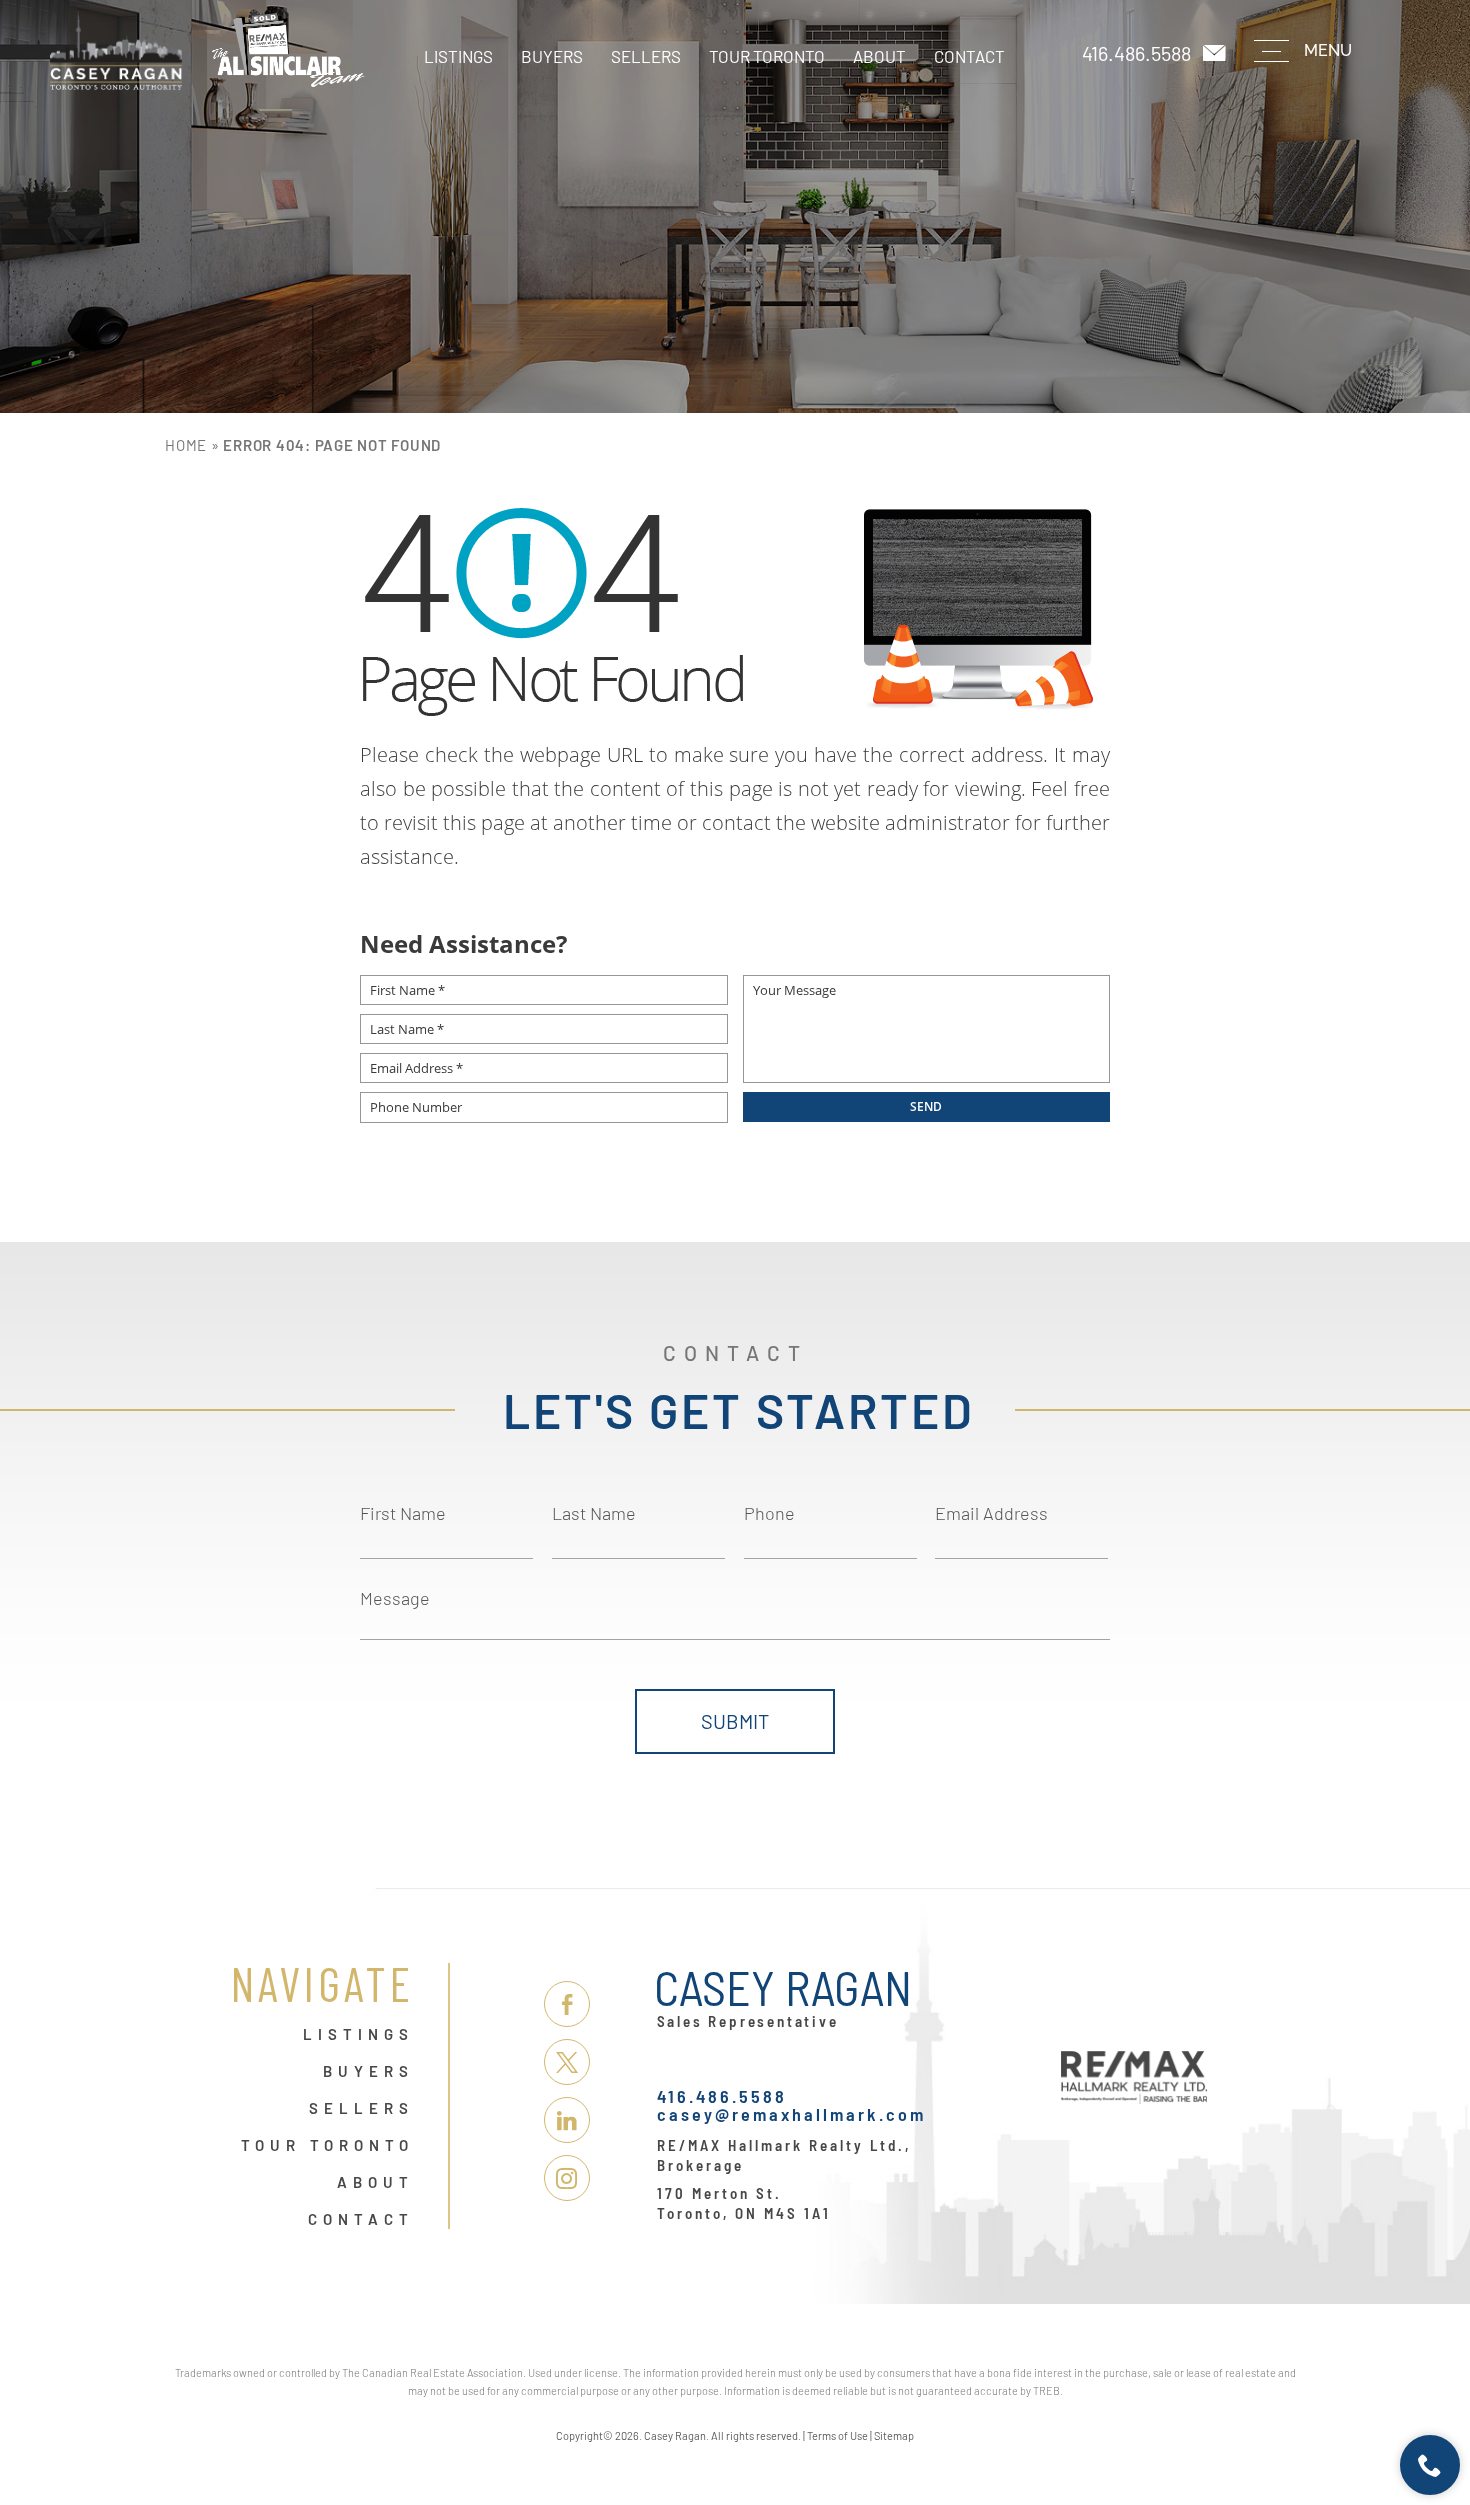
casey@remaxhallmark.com (791, 2114)
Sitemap (894, 2435)
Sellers (646, 56)
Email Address (991, 1513)
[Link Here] (207, 50)
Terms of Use (837, 2435)
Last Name (594, 1513)
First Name (403, 1513)
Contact (969, 56)
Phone (769, 1513)
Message (395, 1598)
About (879, 56)
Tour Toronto (767, 56)
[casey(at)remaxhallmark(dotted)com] (1216, 53)
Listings (458, 56)
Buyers (552, 56)
